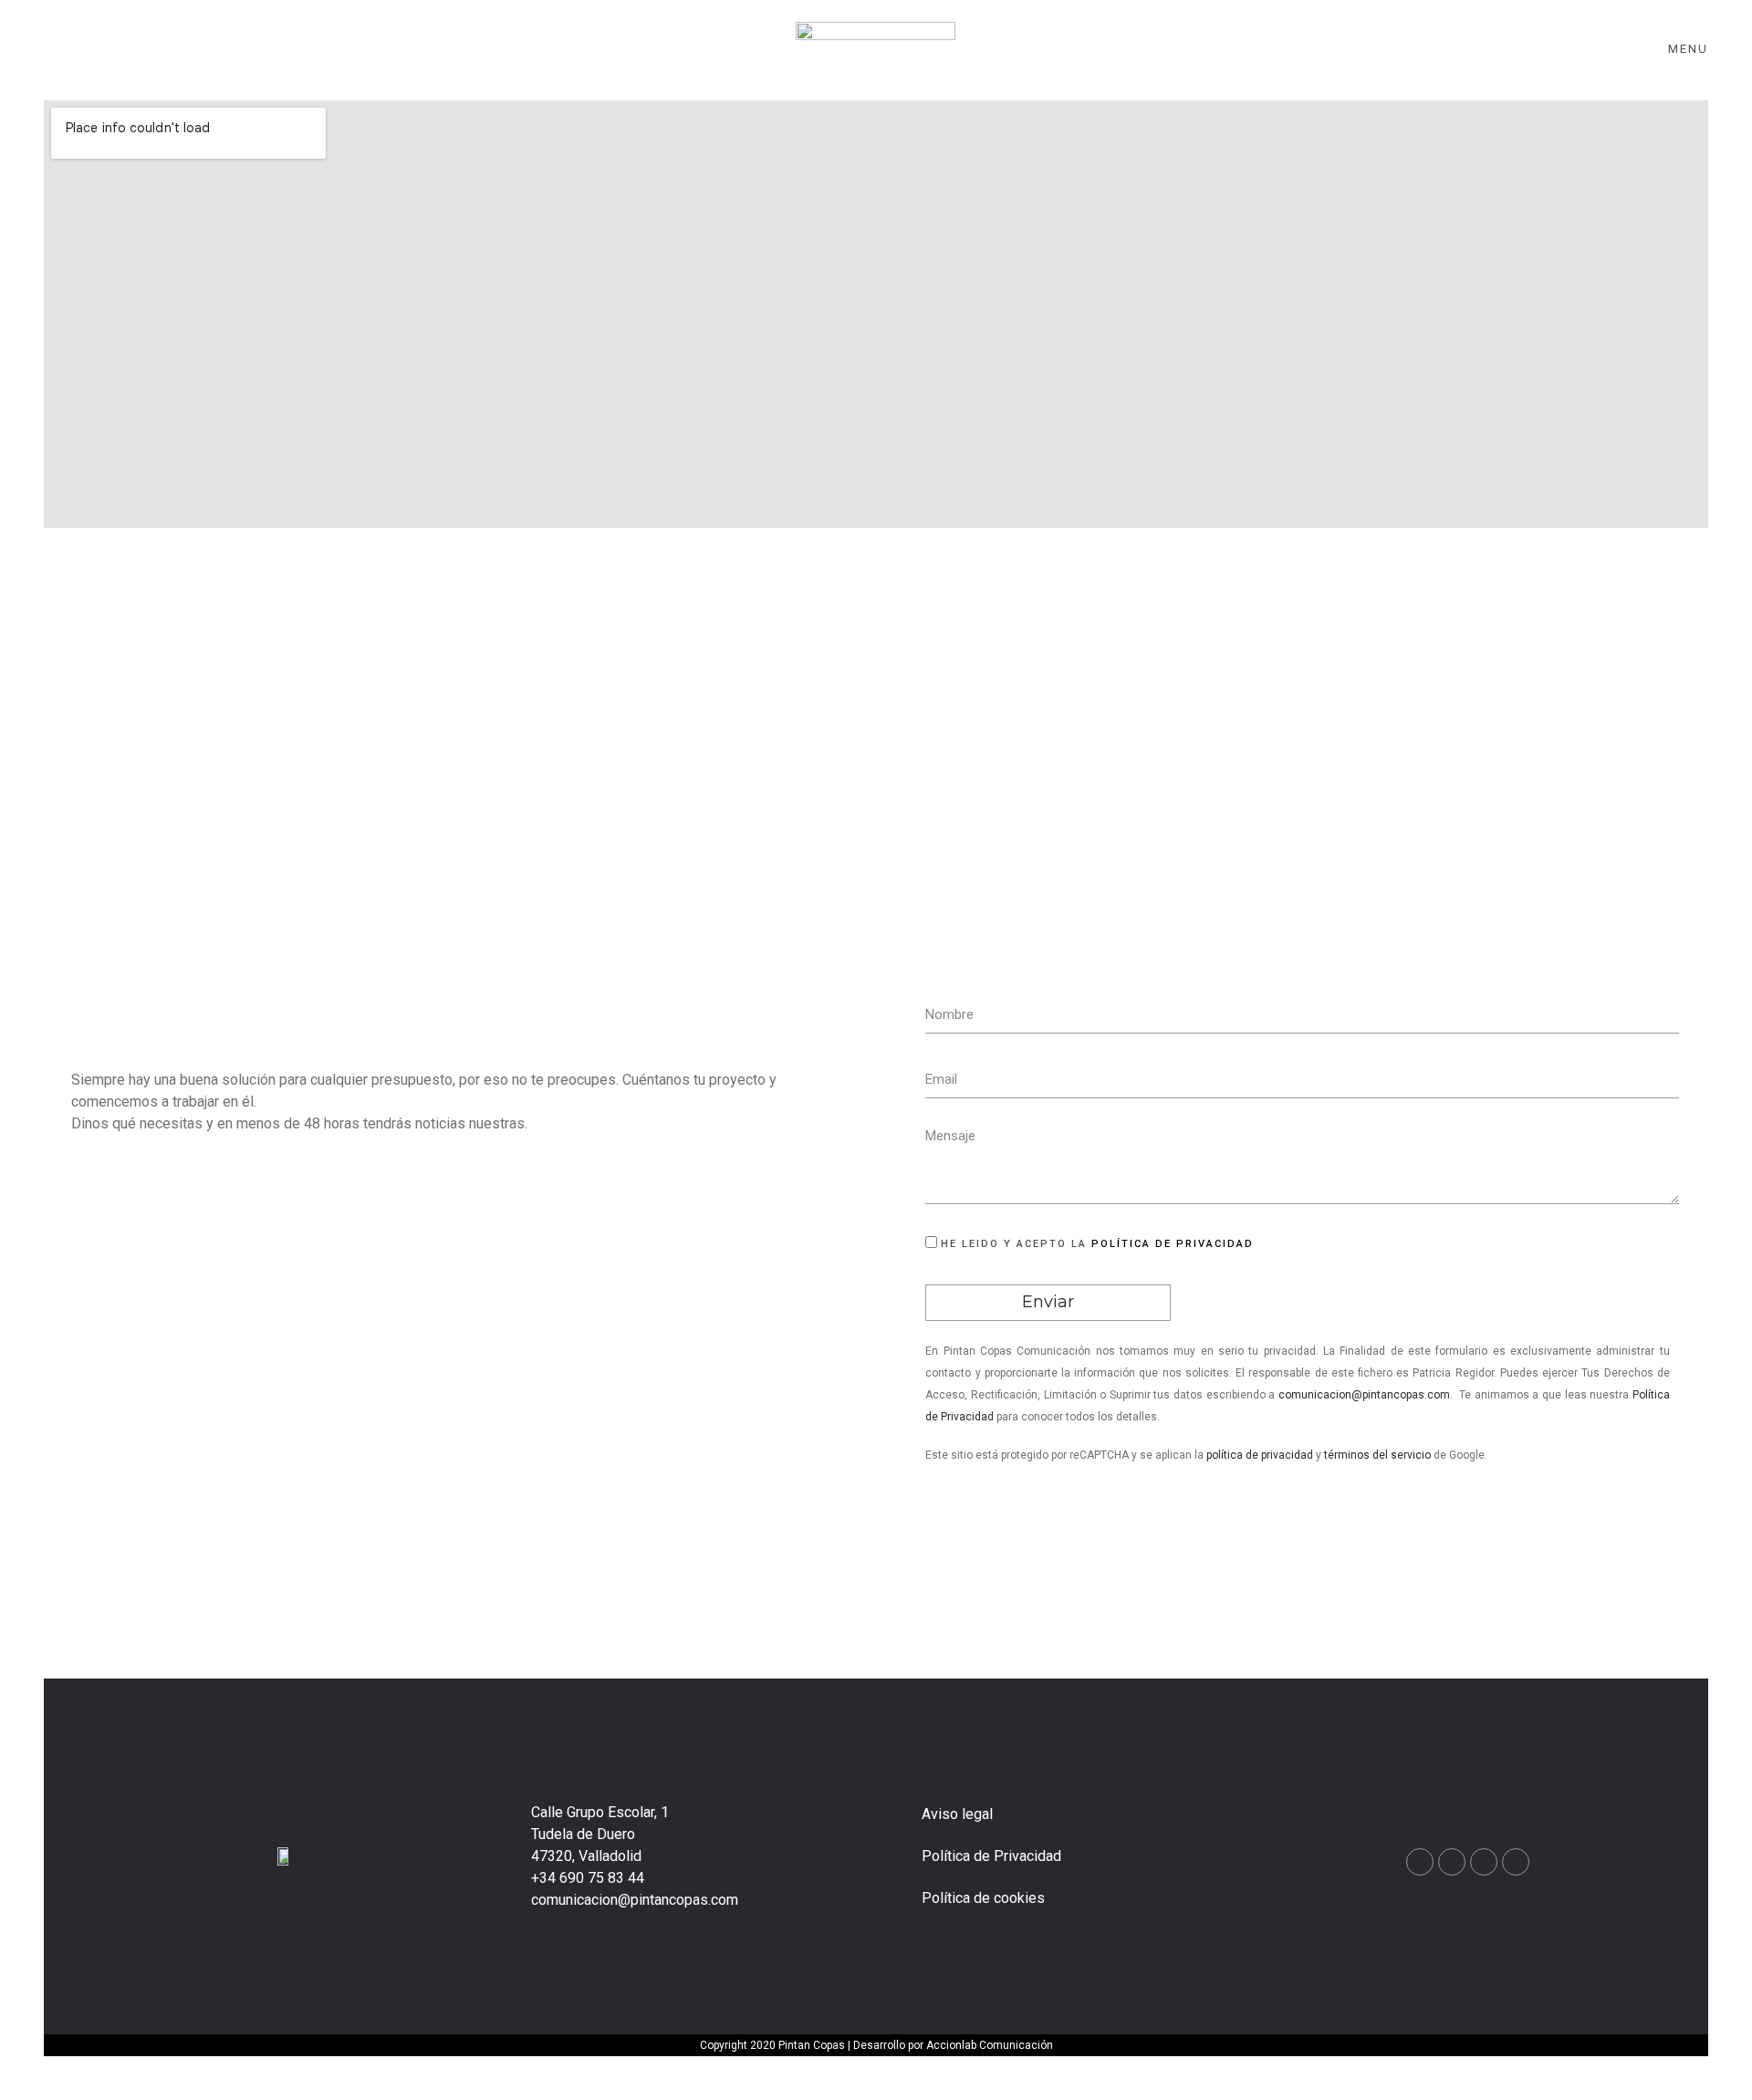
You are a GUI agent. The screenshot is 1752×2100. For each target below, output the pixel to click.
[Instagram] (1452, 1862)
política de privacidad (1260, 1455)
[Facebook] (1420, 1862)
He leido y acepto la (1097, 1244)
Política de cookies (983, 1898)
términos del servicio (1377, 1455)
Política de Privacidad (991, 1856)
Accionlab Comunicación (990, 2045)
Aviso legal (957, 1814)
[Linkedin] (1484, 1862)
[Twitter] (1516, 1862)
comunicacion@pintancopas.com (1364, 1395)
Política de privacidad (1173, 1244)
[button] (1743, 2073)
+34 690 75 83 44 (588, 1878)
